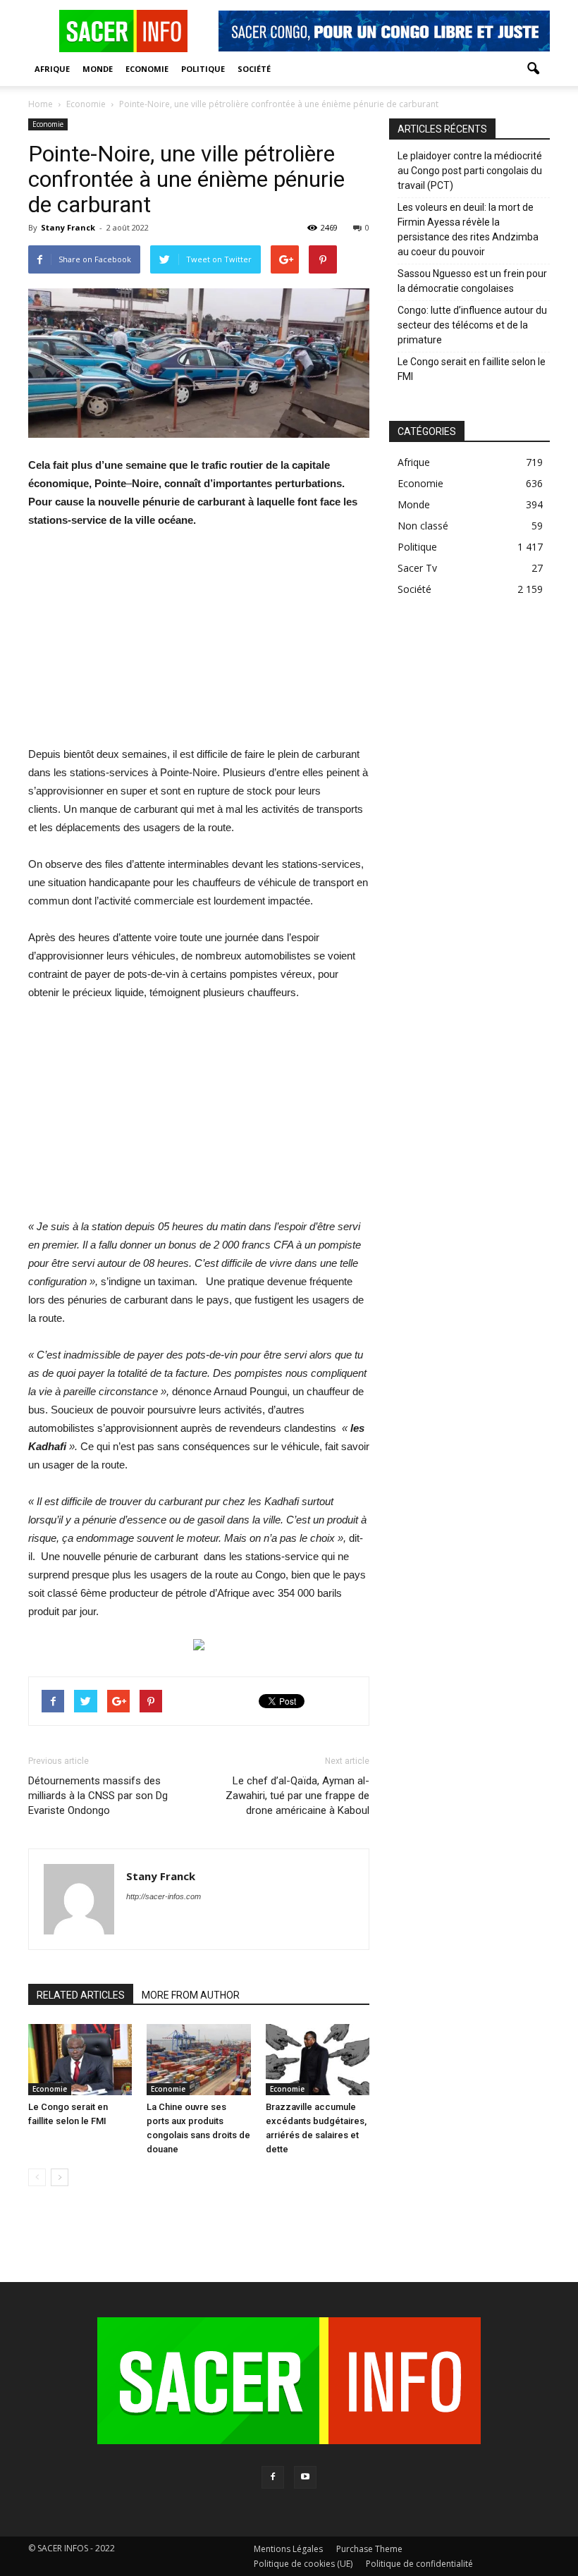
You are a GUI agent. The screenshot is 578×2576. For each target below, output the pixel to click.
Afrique (52, 69)
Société (254, 69)
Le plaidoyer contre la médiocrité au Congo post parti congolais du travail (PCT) (470, 171)
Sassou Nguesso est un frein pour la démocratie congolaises (472, 281)
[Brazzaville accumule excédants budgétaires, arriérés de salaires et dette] (318, 2060)
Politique (203, 69)
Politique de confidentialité (419, 2564)
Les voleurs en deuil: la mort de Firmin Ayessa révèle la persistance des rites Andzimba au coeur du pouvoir (468, 229)
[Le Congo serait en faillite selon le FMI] (80, 2060)
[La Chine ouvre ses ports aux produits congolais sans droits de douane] (198, 2060)
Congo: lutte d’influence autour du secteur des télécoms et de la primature (472, 325)
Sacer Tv (417, 568)
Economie (147, 69)
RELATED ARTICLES (81, 1995)
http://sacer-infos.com (164, 1896)
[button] (533, 69)
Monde (98, 69)
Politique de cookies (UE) (303, 2564)
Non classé (423, 526)
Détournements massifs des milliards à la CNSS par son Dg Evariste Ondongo (98, 1796)
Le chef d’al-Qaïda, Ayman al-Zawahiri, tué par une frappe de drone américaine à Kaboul (297, 1796)
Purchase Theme (369, 2549)
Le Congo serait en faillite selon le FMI (472, 369)
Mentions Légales (288, 2549)
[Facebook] (273, 2477)
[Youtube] (305, 2477)
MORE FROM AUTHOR (191, 1995)
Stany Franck (68, 227)
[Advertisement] (199, 646)
